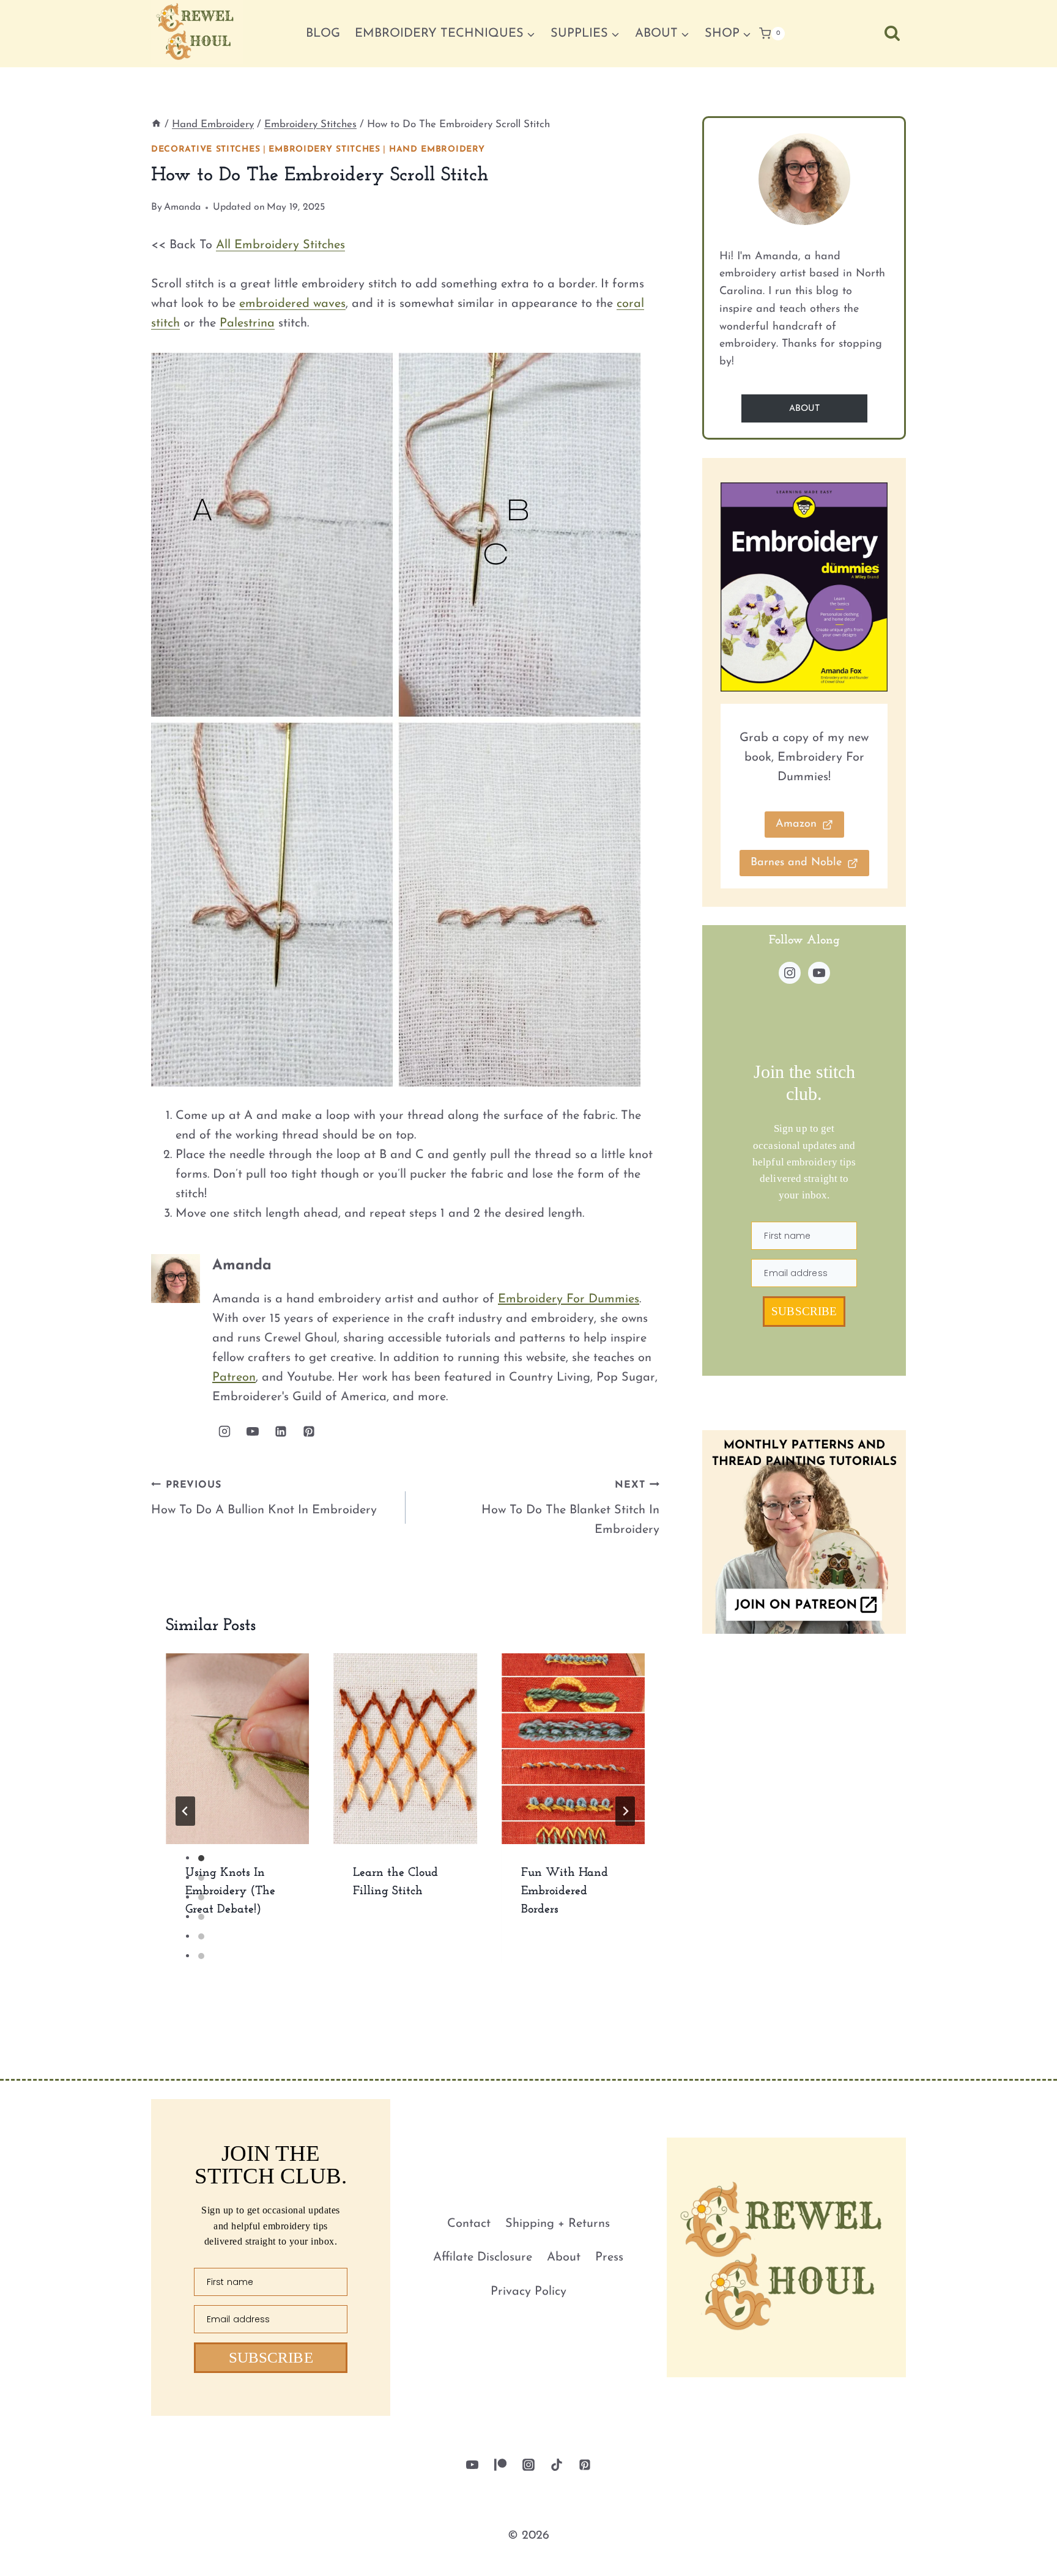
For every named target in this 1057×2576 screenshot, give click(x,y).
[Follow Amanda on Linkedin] (281, 1431)
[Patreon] (500, 2465)
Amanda (182, 207)
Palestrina (247, 323)
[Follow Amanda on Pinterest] (309, 1431)
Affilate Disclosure (483, 2257)
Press (609, 2257)
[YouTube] (472, 2465)
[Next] (625, 1811)
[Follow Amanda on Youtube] (253, 1431)
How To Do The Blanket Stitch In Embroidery (570, 1508)
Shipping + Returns (558, 2224)
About (564, 2257)
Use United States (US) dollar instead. (859, 2553)
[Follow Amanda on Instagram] (224, 1431)
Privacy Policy (528, 2292)
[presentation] (237, 1749)
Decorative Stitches (206, 149)
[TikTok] (557, 2465)
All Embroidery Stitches (280, 245)
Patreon (234, 1378)
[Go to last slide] (185, 1811)
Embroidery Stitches (324, 149)
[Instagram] (528, 2465)
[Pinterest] (585, 2465)
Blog (323, 34)
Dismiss (1018, 2553)
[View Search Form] (892, 33)
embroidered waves (292, 304)
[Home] (156, 124)
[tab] (201, 1858)
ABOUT (804, 409)
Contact (469, 2224)
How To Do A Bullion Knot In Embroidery (264, 1498)
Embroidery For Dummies (569, 1299)
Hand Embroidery (437, 149)
